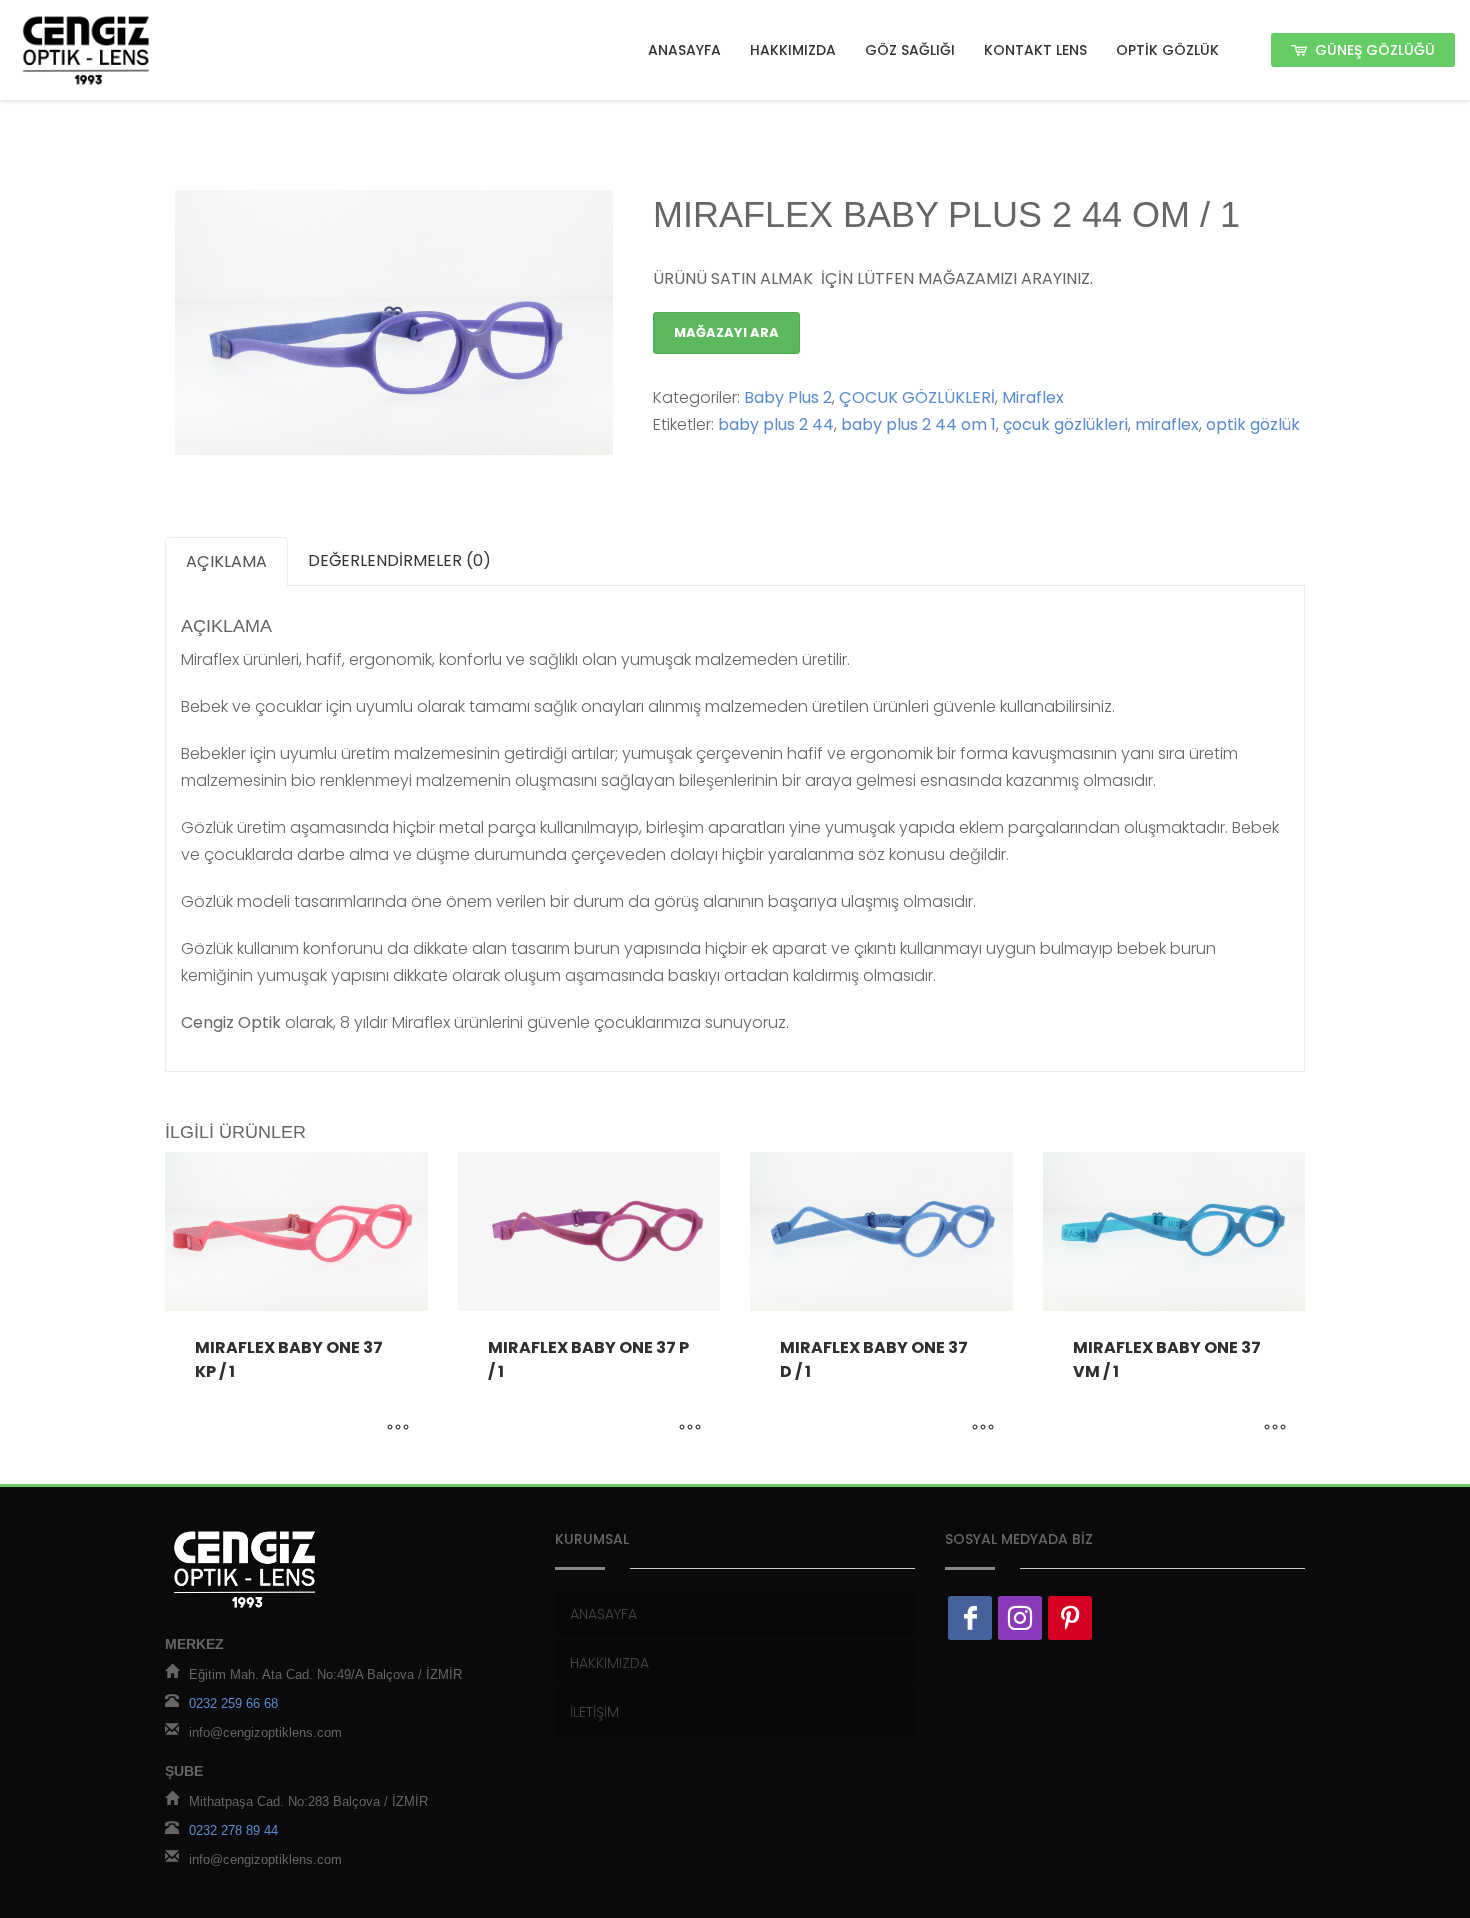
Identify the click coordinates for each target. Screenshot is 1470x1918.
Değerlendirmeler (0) (399, 560)
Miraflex (1033, 397)
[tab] (226, 561)
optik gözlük (1253, 424)
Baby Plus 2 (788, 397)
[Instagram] (1020, 1618)
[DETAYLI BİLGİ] (398, 1429)
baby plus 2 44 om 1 (918, 424)
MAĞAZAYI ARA (726, 332)
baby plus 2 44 (776, 424)
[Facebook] (970, 1618)
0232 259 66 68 (233, 1703)
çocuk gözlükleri (1065, 424)
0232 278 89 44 (233, 1830)
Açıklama (226, 561)
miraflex (1167, 424)
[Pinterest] (1070, 1618)
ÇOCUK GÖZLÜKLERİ (917, 397)
